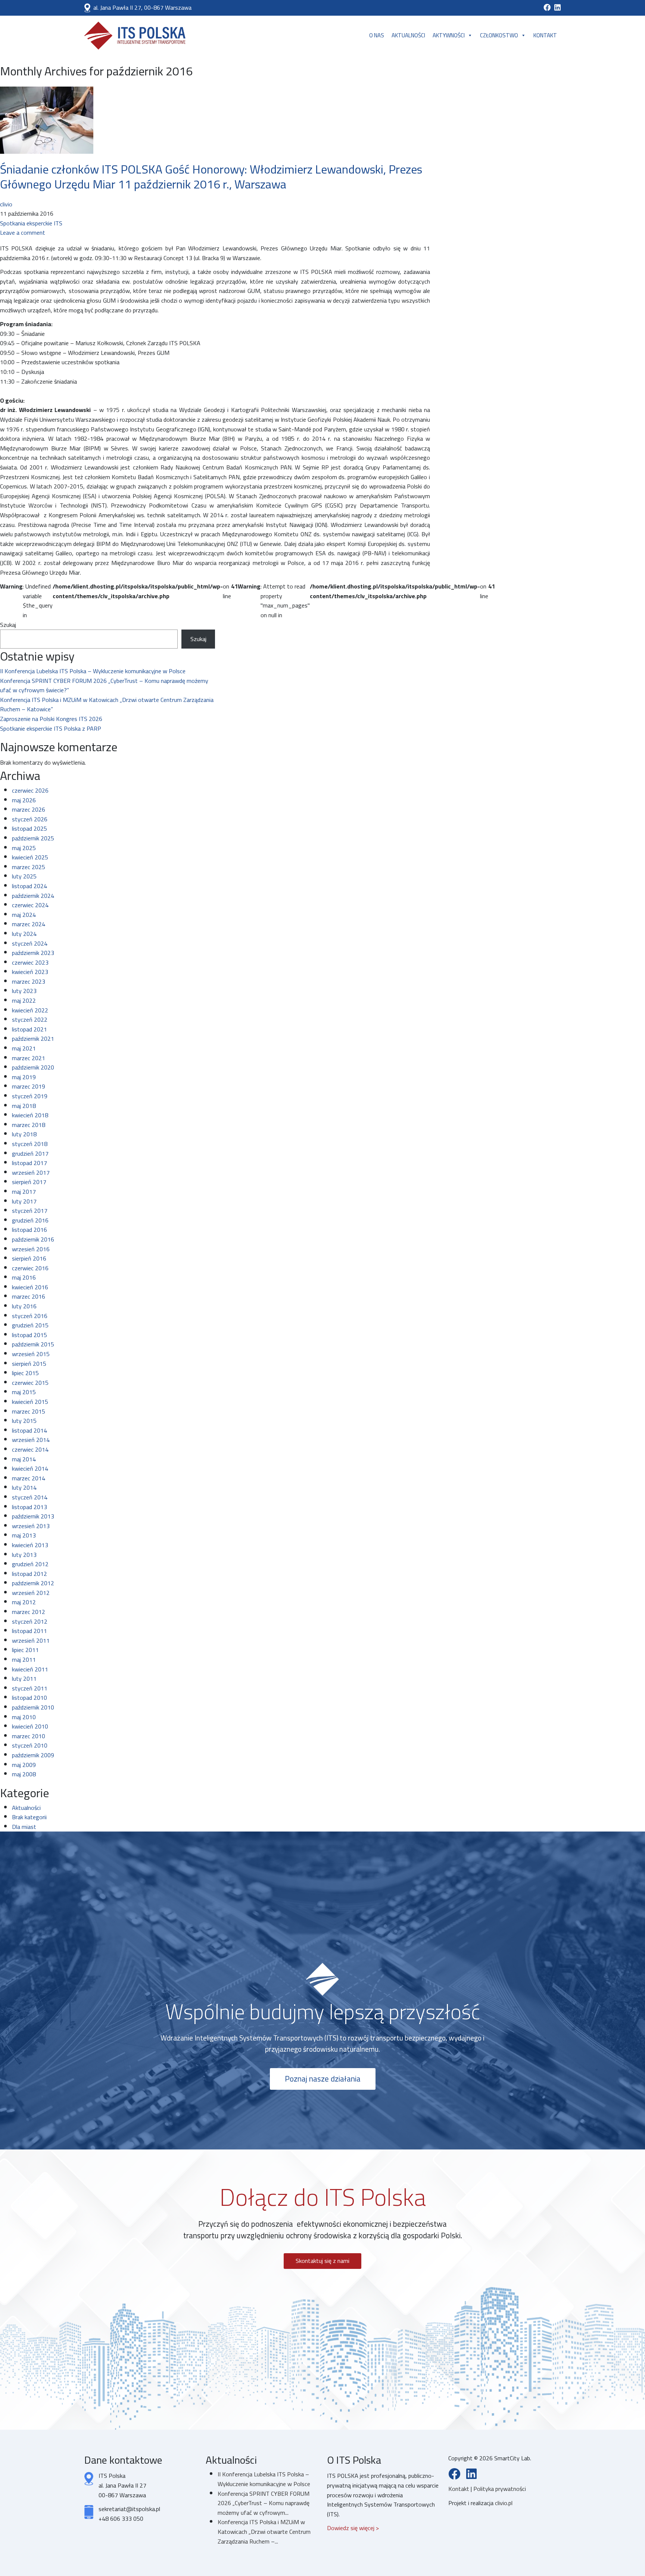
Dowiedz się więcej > (353, 2528)
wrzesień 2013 (31, 1526)
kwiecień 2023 (30, 972)
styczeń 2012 (30, 1621)
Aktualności (408, 35)
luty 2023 (24, 991)
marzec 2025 (29, 867)
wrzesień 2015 (31, 1354)
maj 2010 (24, 1717)
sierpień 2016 (29, 1258)
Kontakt (545, 35)
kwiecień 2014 (30, 1468)
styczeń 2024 (30, 943)
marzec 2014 (29, 1478)
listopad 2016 (29, 1230)
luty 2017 (24, 1201)
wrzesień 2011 (31, 1640)
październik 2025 (33, 838)
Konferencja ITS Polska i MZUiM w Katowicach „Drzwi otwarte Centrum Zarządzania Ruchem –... (264, 2531)
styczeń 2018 (30, 1144)
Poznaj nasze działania (323, 2079)
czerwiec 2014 (30, 1449)
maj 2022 (24, 1000)
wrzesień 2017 (31, 1173)
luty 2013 (24, 1555)
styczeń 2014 (30, 1497)
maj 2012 (24, 1602)
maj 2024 (24, 915)
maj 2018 (24, 1106)
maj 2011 (24, 1659)
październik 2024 (33, 896)
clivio (6, 204)
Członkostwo (499, 35)
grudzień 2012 (30, 1564)
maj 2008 (24, 1774)
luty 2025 (24, 876)
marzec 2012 (29, 1612)
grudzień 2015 (30, 1325)
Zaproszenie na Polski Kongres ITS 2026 (51, 719)
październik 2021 (33, 1039)
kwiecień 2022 (30, 1010)
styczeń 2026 (30, 819)
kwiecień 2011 (30, 1669)
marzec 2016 (29, 1296)
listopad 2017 (29, 1163)
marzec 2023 (29, 981)
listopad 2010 (29, 1698)
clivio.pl (504, 2503)
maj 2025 (24, 848)
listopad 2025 (29, 828)
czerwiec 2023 (30, 962)
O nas (377, 35)
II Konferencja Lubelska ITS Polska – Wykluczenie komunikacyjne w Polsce (93, 671)
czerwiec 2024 (30, 905)
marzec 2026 (29, 809)
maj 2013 (24, 1535)
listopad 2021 (29, 1029)
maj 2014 (24, 1459)
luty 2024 (24, 934)
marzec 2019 (29, 1086)
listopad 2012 (29, 1574)
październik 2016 (33, 1239)
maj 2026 (24, 800)
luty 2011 (24, 1679)
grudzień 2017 (30, 1153)
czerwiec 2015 (30, 1383)
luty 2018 (24, 1134)
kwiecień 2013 (30, 1545)
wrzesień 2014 (31, 1440)
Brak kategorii (29, 1817)
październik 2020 (33, 1067)
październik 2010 (33, 1707)
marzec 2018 (29, 1125)
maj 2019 (24, 1077)
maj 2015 (24, 1392)
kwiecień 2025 (30, 857)
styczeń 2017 (30, 1211)
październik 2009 (33, 1755)
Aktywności (449, 35)
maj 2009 (24, 1765)
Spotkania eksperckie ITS (31, 223)
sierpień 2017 (29, 1182)
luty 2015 (24, 1421)
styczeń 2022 (30, 1020)
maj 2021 (24, 1048)
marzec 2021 (29, 1058)
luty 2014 (24, 1487)
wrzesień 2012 (31, 1593)
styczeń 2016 (30, 1316)
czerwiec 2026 (30, 790)
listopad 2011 (29, 1631)
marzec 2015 (29, 1411)
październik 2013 (33, 1516)
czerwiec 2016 (30, 1268)
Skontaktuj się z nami (322, 2261)
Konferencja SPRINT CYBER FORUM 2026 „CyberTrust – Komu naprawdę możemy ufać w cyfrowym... (264, 2503)
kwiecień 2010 (30, 1726)
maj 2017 (24, 1192)
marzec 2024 (29, 924)
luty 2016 (24, 1306)
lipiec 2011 (25, 1650)
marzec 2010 (29, 1736)
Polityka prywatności (500, 2489)
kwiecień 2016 (30, 1287)
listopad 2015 (29, 1335)
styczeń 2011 (30, 1688)
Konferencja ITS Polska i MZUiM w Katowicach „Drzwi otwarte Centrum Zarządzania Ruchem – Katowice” (107, 705)
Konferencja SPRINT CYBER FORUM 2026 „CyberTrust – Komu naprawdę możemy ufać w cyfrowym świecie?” (104, 686)
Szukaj (8, 625)
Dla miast (24, 1827)
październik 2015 (33, 1344)
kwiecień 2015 (30, 1402)
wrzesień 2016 (31, 1249)
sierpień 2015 (29, 1364)
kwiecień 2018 (30, 1115)
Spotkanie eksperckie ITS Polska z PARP (51, 728)
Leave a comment (23, 232)
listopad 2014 (29, 1430)
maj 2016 (24, 1277)
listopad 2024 (29, 886)
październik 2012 (33, 1583)
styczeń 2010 (30, 1745)
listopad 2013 (29, 1507)
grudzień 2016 (30, 1220)
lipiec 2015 (25, 1373)
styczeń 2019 (30, 1096)
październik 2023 (33, 953)
